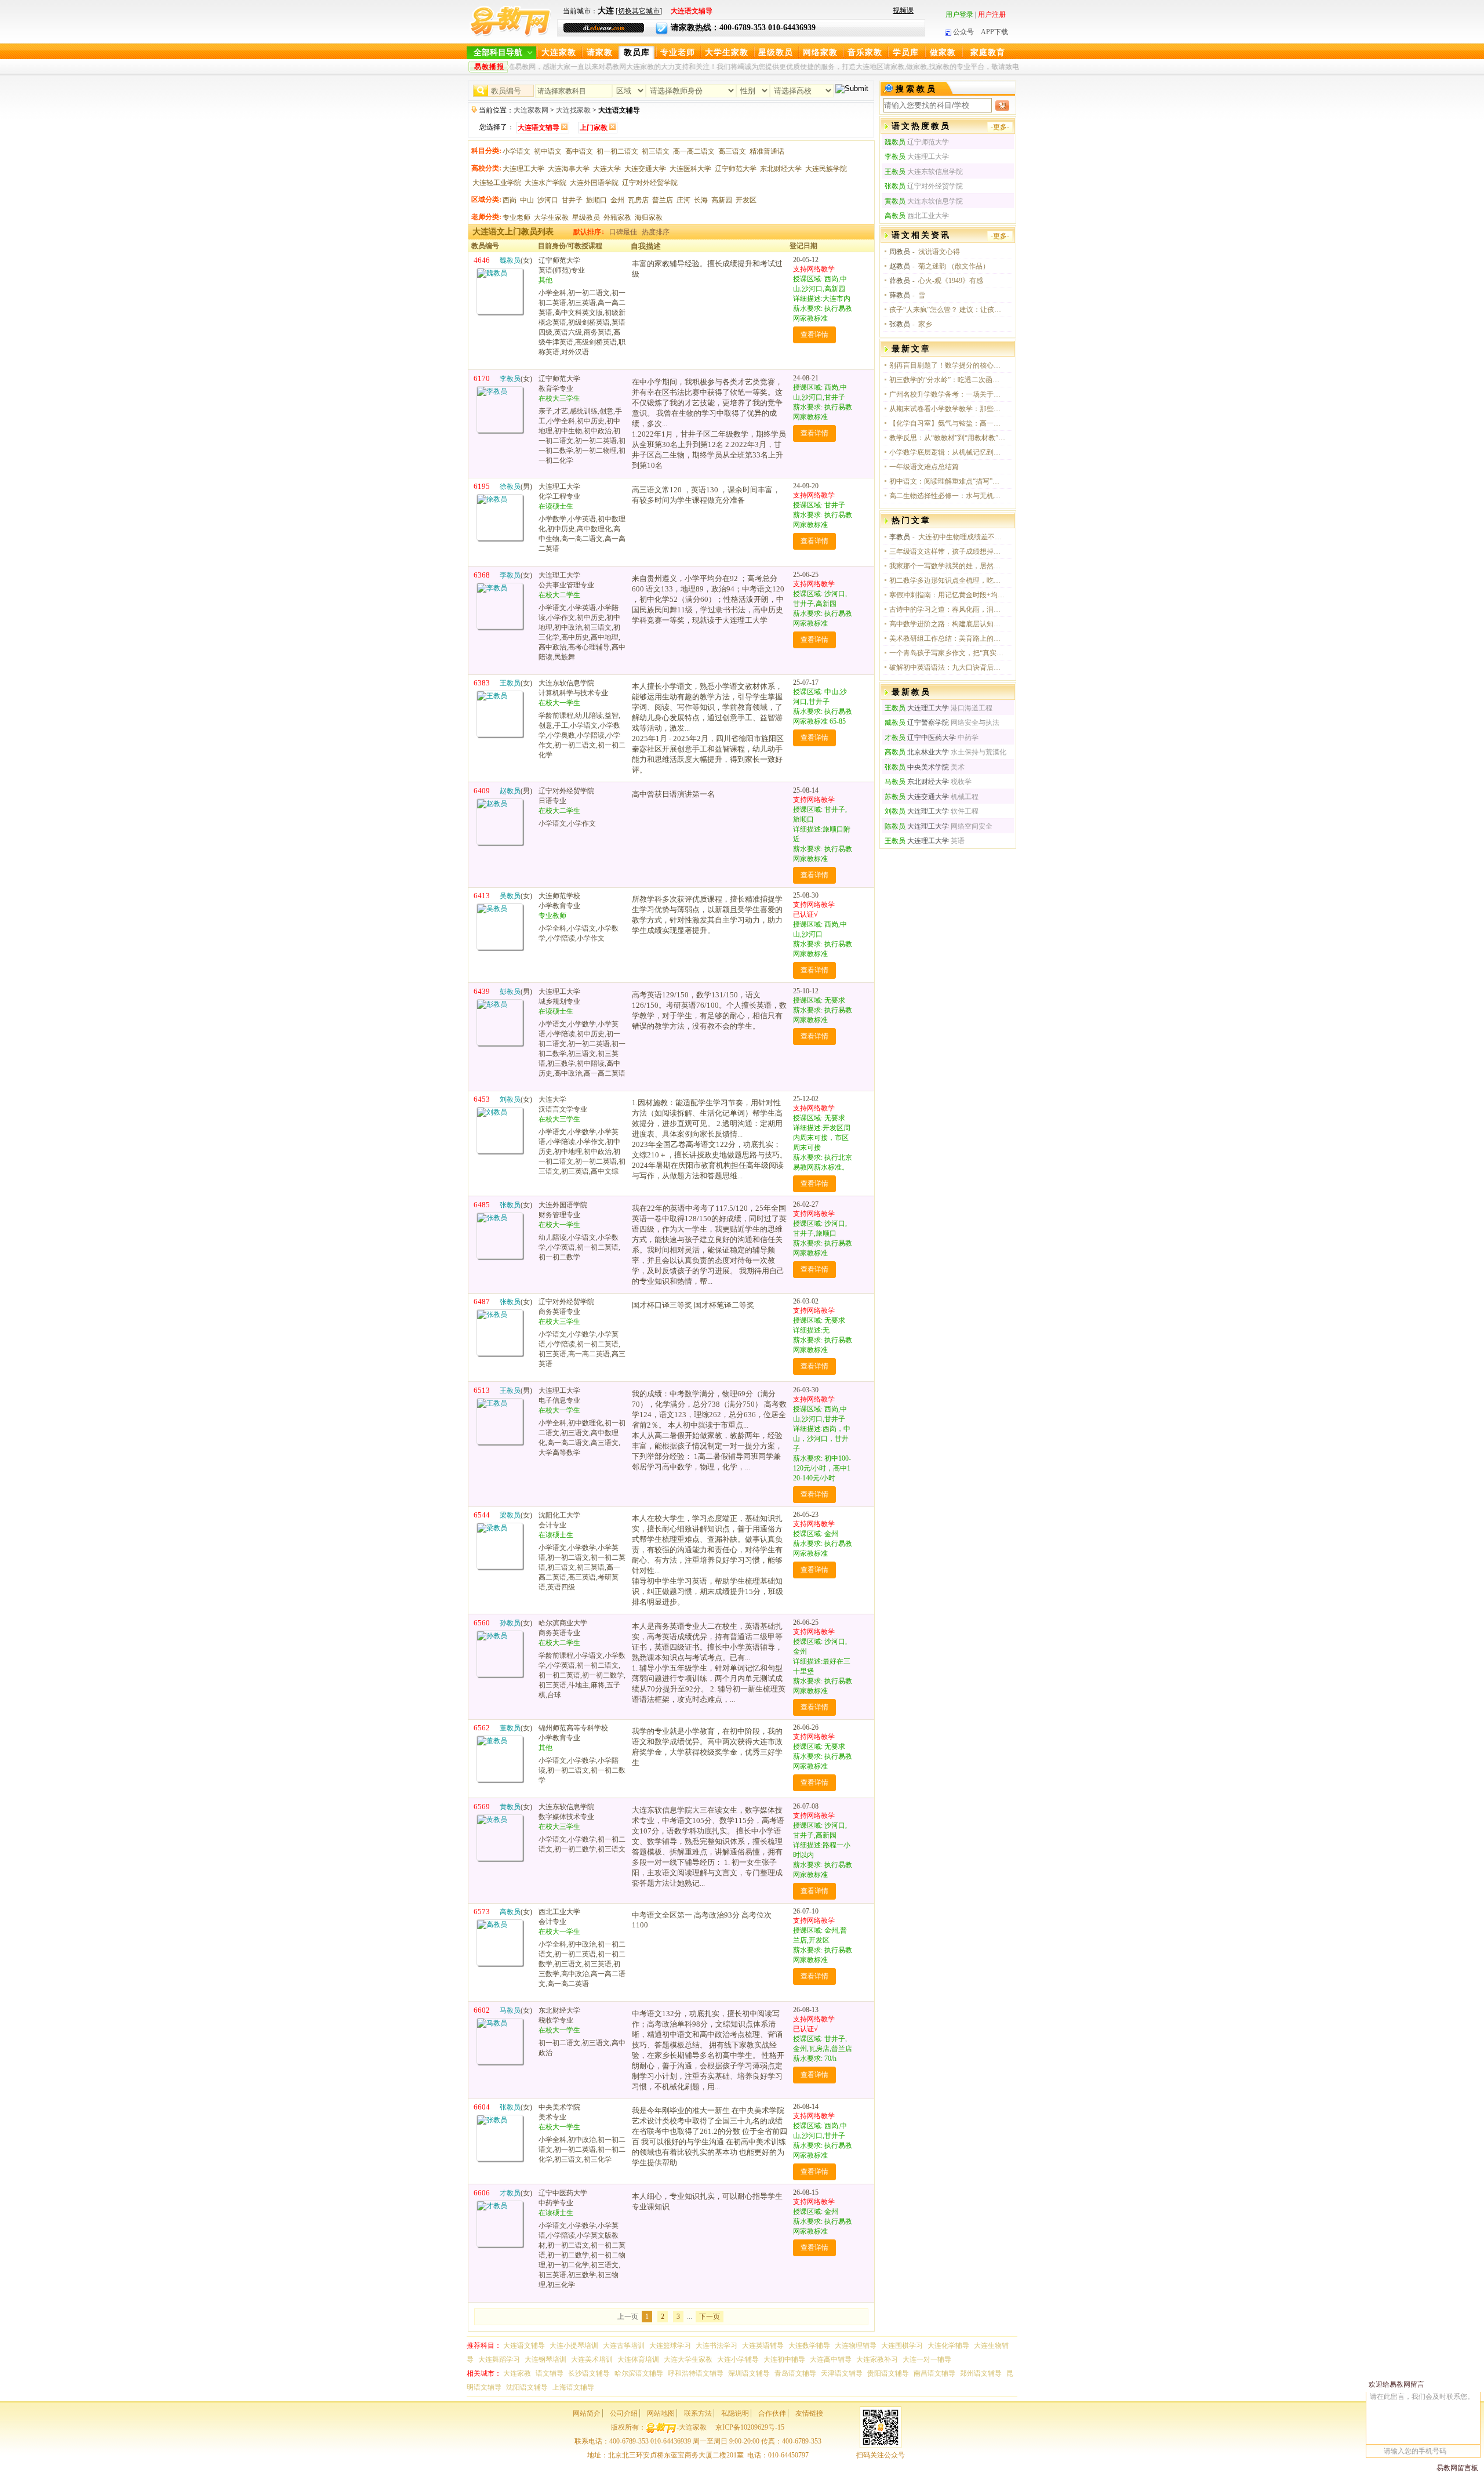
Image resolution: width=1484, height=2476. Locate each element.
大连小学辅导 (738, 2359)
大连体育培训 (638, 2359)
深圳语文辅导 (749, 2373)
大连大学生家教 (688, 2359)
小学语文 (517, 151)
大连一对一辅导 (927, 2359)
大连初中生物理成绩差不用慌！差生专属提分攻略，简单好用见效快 (962, 537)
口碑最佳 (623, 232)
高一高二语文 (694, 151)
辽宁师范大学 (736, 169)
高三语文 (732, 151)
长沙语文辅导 (589, 2373)
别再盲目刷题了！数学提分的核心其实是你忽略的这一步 (947, 365)
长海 (701, 200)
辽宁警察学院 (917, 723)
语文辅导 (550, 2373)
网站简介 (587, 2413)
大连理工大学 (523, 169)
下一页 (710, 2317)
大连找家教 (573, 110)
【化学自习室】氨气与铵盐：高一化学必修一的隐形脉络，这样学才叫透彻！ (947, 423)
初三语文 (656, 151)
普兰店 (663, 200)
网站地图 (661, 2413)
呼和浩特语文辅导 (696, 2373)
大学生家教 (727, 52)
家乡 (925, 324)
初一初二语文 (617, 151)
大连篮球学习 (670, 2346)
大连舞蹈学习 (499, 2359)
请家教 (600, 52)
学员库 (906, 52)
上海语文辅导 (573, 2387)
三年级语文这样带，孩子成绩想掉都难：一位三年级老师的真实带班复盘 (947, 551)
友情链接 (809, 2413)
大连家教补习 (877, 2359)
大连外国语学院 (594, 183)
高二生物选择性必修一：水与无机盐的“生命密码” (947, 496)
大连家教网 (531, 110)
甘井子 (572, 200)
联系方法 (698, 2413)
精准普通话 (767, 151)
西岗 (510, 200)
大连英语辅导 (763, 2346)
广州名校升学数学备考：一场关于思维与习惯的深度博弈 (947, 394)
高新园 (722, 200)
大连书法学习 (716, 2346)
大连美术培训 (592, 2359)
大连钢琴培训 (545, 2359)
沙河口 (548, 200)
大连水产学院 (545, 183)
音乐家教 (865, 52)
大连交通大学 (645, 169)
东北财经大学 (781, 169)
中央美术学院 (917, 767)
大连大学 (607, 169)
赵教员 (900, 266)
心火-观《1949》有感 (951, 281)
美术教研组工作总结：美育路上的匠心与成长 (947, 638)
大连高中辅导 (831, 2359)
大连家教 (559, 52)
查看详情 (814, 335)
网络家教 (820, 52)
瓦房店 (638, 200)
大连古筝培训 (624, 2346)
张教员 (900, 324)
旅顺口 (596, 200)
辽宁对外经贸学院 (650, 183)
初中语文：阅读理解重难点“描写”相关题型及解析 (947, 481)
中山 (527, 200)
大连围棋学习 (902, 2346)
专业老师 (678, 52)
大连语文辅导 (524, 2346)
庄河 (683, 200)
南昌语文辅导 (934, 2373)
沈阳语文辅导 (527, 2387)
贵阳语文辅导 (888, 2373)
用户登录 (959, 14)
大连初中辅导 (784, 2359)
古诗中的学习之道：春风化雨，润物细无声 (947, 609)
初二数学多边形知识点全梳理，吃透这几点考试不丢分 (947, 580)
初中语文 (548, 151)
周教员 (900, 252)
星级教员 (776, 52)
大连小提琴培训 (574, 2346)
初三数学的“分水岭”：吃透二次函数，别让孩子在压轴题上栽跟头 (947, 380)
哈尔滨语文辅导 (639, 2373)
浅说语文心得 (939, 252)
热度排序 (656, 232)
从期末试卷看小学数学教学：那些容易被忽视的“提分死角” (947, 409)
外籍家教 (617, 217)
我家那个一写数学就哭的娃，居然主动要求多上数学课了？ (947, 566)
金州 (617, 200)
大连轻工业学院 (497, 183)
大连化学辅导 (948, 2346)
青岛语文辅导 (795, 2373)
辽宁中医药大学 (920, 738)
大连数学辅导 (809, 2346)
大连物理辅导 (856, 2346)
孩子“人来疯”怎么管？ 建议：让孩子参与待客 (947, 310)
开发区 (746, 200)
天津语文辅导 (842, 2373)
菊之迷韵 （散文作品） (954, 266)
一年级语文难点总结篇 (924, 467)
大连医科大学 (690, 169)
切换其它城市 (639, 11)
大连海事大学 (569, 169)
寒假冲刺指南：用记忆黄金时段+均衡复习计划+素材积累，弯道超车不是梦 (947, 595)
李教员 (900, 537)
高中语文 (579, 151)
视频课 (903, 10)
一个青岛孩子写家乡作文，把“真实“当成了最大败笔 (947, 653)
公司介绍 (624, 2413)
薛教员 (900, 281)
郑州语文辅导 (981, 2373)
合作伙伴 (772, 2413)
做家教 (943, 52)
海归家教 (649, 217)
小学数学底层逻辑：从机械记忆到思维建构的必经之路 (947, 452)
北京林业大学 (917, 752)
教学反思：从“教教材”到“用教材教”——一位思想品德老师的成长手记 (947, 438)
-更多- (1000, 127)
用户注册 (992, 14)
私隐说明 (735, 2413)
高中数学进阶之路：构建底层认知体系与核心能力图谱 (947, 624)
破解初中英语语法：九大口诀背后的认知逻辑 (947, 667)
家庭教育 (988, 52)
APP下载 (994, 32)
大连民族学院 (826, 169)
